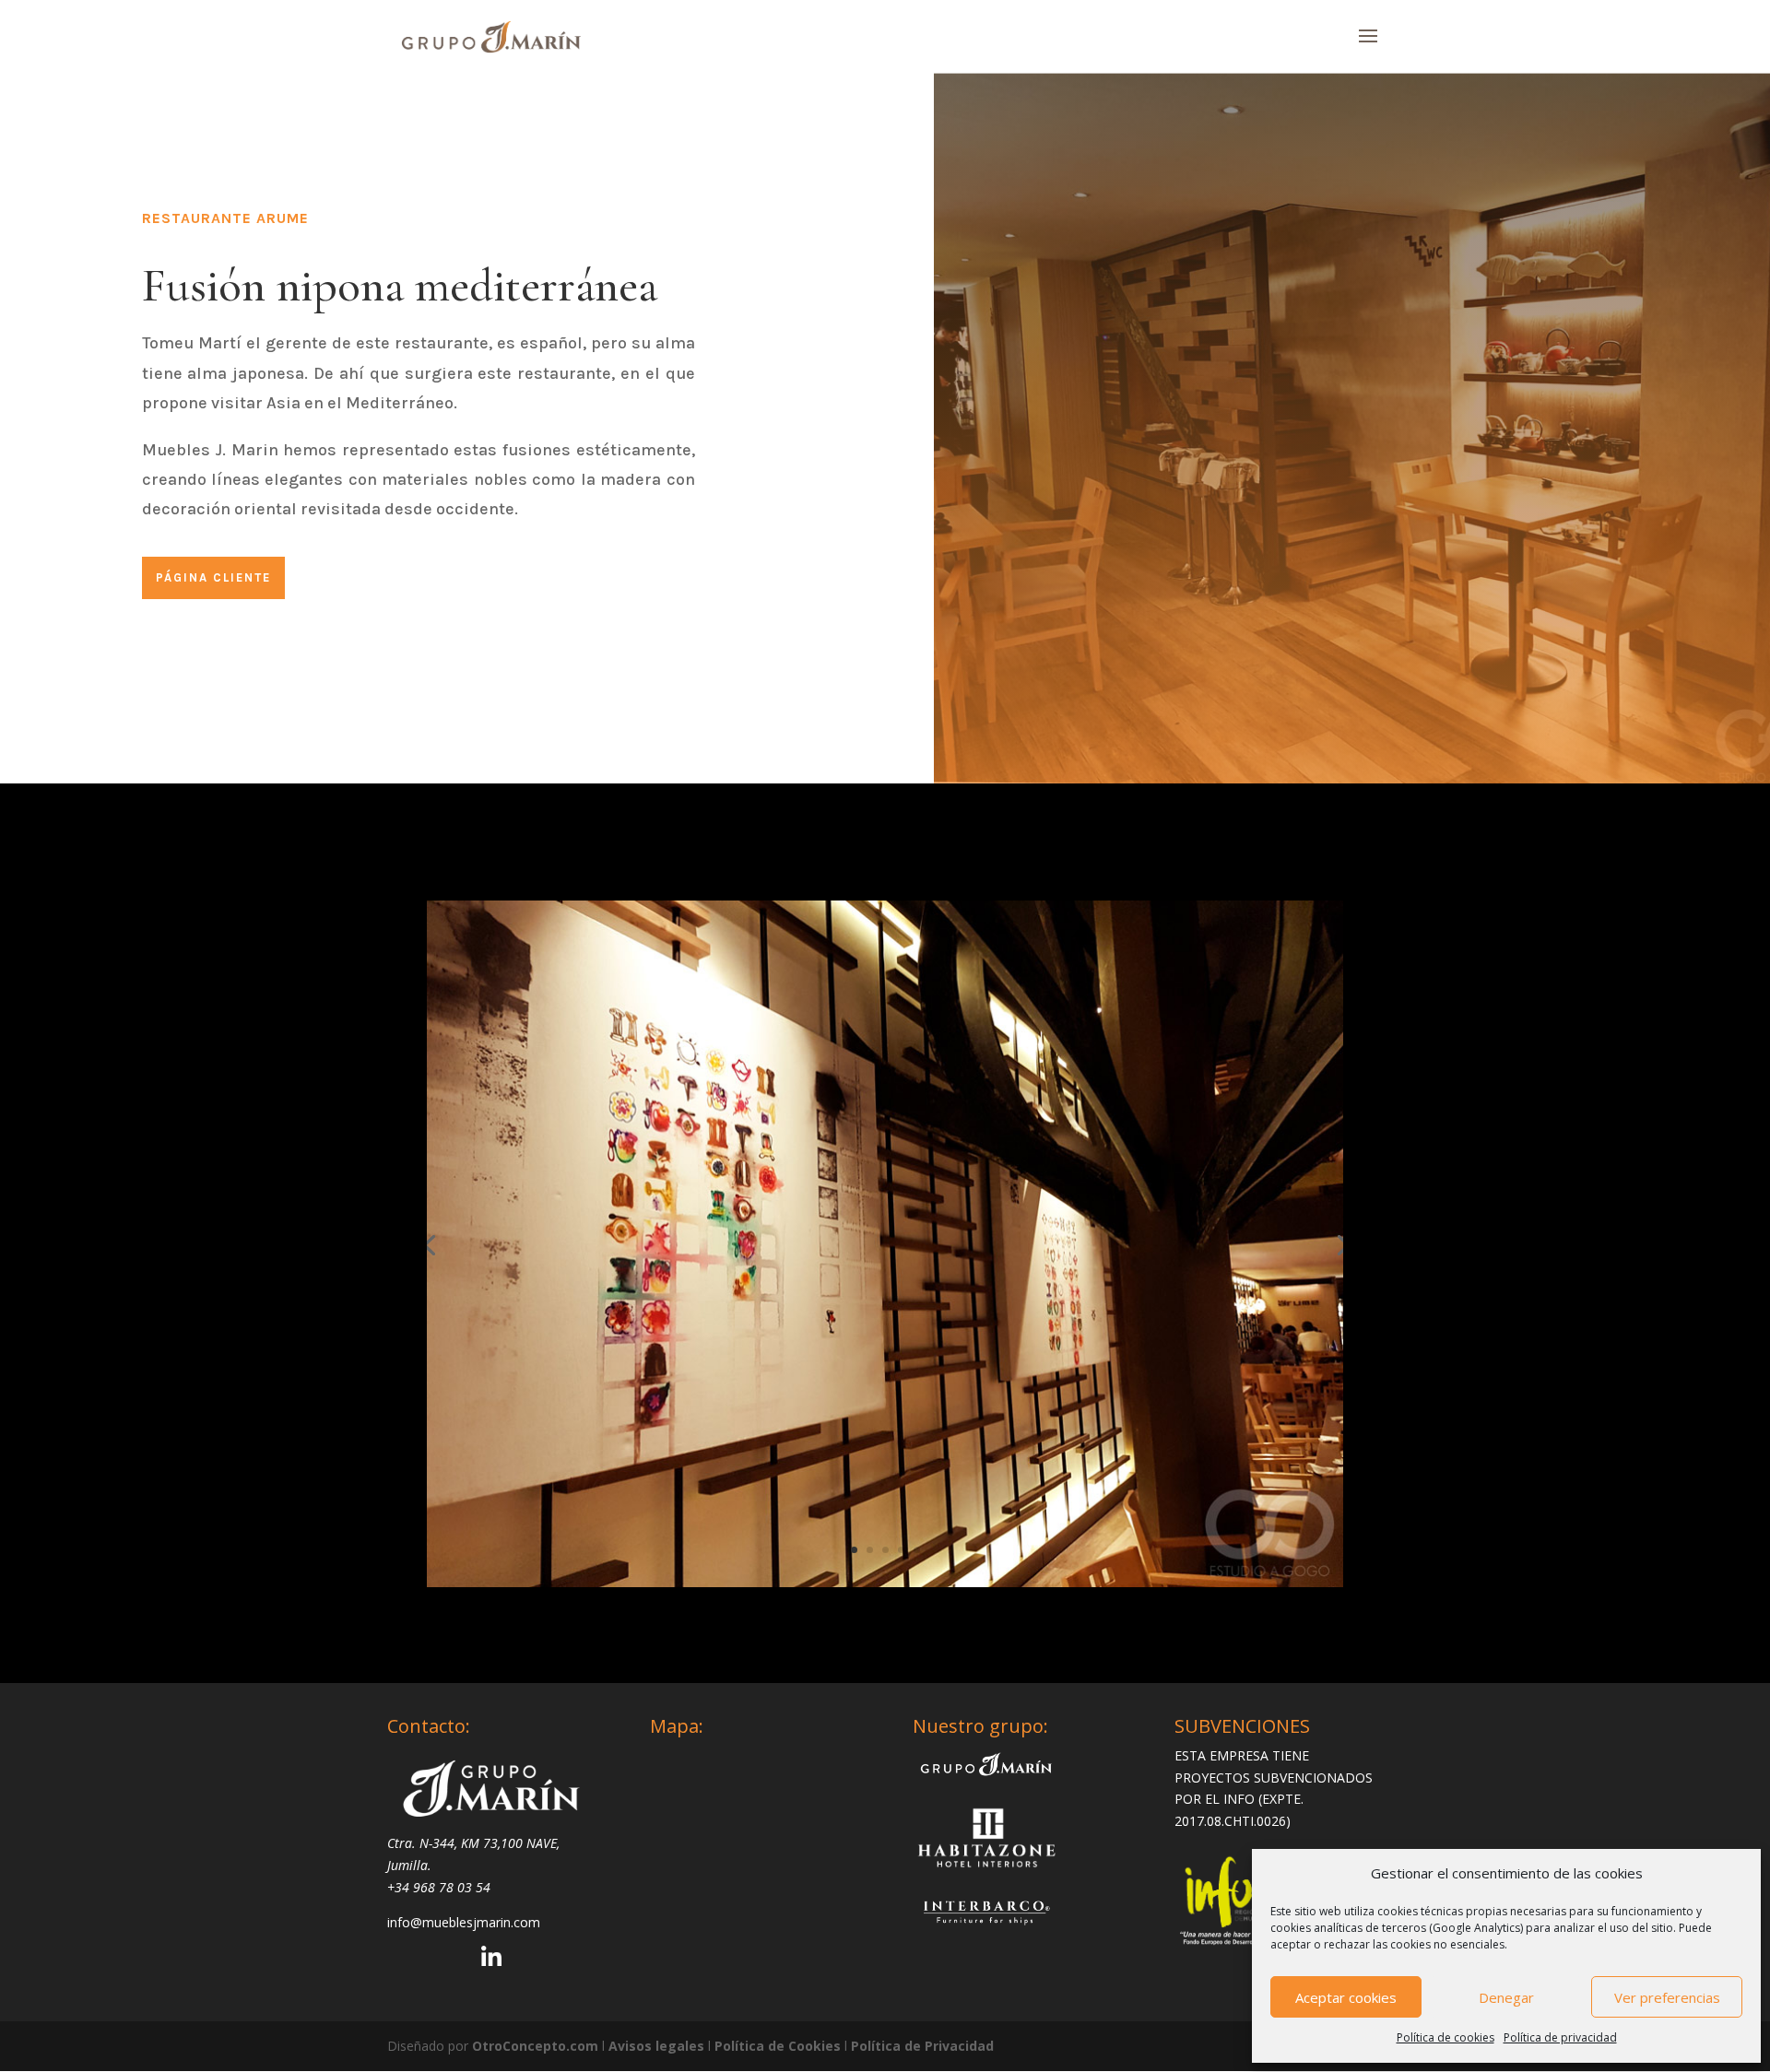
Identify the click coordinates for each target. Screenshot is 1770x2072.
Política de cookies (1445, 2037)
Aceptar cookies (1346, 1997)
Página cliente (213, 577)
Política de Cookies (779, 2046)
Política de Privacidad (922, 2046)
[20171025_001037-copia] (885, 1587)
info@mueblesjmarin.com (464, 1922)
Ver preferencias (1667, 1997)
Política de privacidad (1560, 2037)
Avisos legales (658, 2046)
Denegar (1506, 1997)
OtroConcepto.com (535, 2046)
